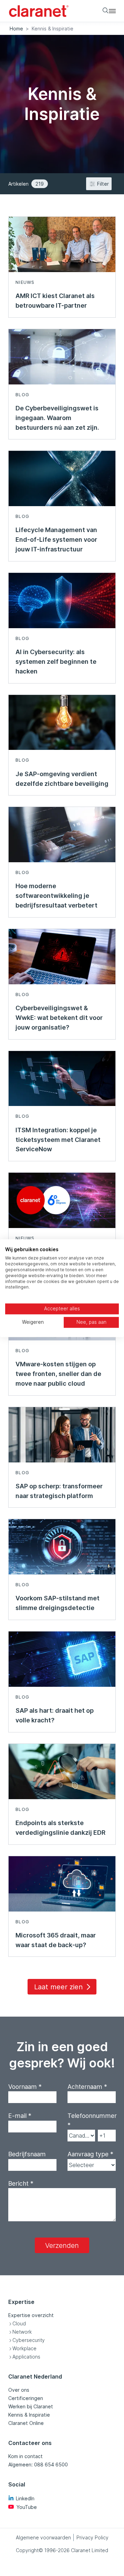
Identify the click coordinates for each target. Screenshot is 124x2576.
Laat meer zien (58, 1987)
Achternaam (87, 2087)
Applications (26, 2357)
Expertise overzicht (31, 2315)
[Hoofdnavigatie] (112, 11)
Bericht (21, 2183)
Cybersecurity (29, 2340)
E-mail (20, 2116)
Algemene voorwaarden (43, 2537)
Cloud (19, 2323)
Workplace (24, 2348)
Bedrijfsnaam (27, 2154)
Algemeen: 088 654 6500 (38, 2465)
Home (16, 29)
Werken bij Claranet (31, 2406)
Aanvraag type (90, 2154)
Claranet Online (26, 2423)
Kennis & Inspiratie (29, 2415)
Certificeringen (26, 2398)
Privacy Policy (92, 2537)
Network (22, 2332)
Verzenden (62, 2245)
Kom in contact (25, 2456)
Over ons (19, 2390)
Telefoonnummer (92, 2120)
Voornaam (25, 2087)
